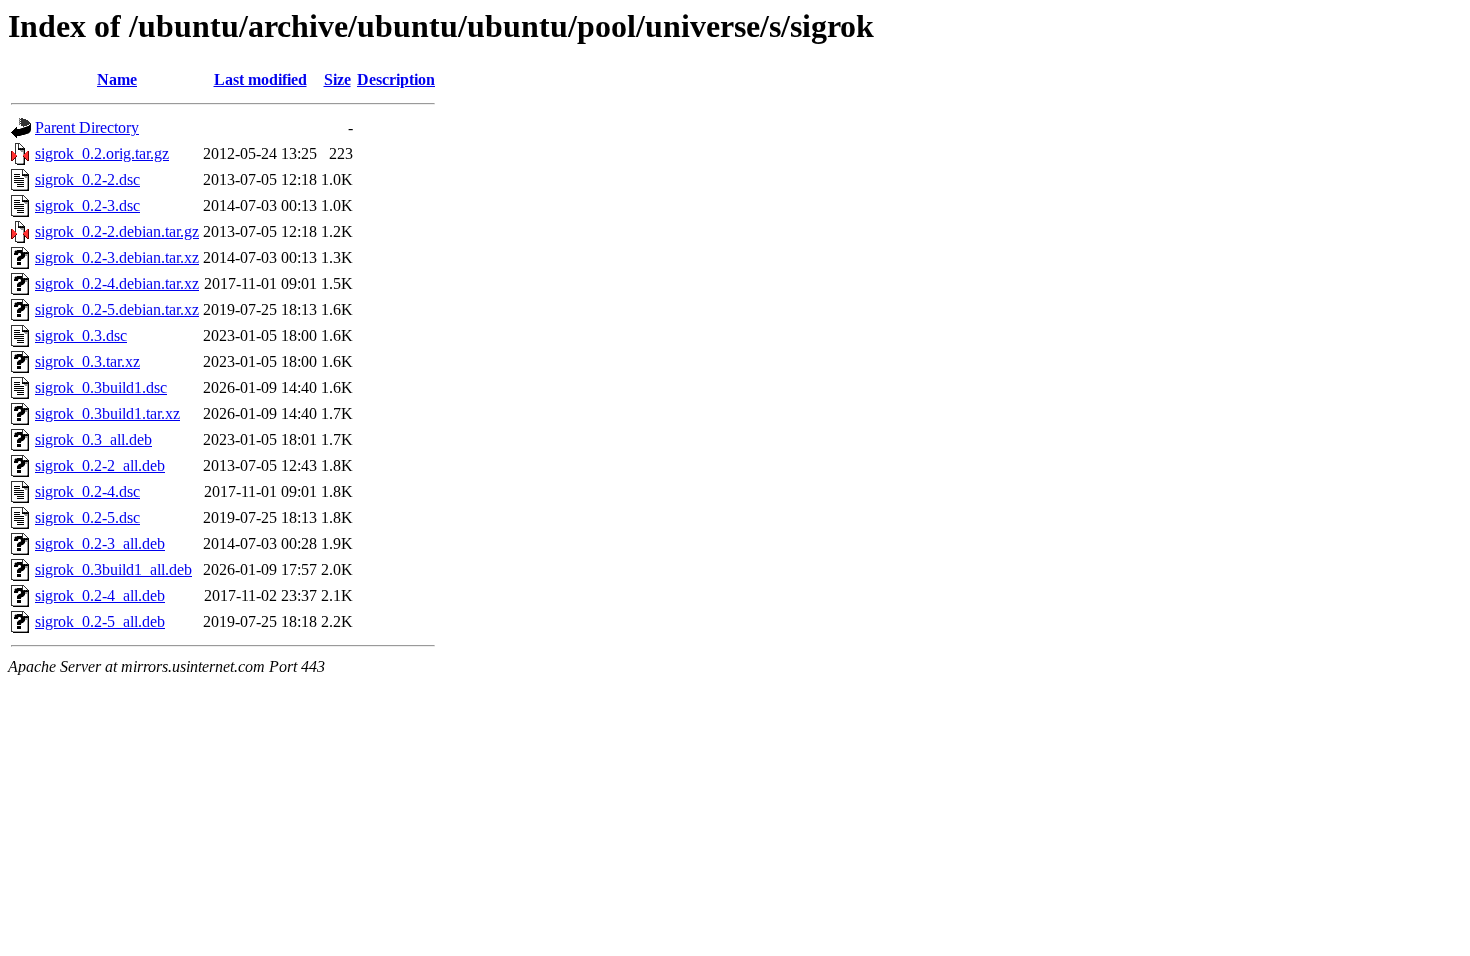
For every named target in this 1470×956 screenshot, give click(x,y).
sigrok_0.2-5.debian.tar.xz (117, 309)
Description (396, 79)
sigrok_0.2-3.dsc (87, 205)
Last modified (260, 79)
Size (337, 79)
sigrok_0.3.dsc (81, 335)
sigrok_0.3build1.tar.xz (107, 413)
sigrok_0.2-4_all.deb (100, 595)
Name (117, 79)
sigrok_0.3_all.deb (93, 439)
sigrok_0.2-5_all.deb (100, 621)
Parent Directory (87, 127)
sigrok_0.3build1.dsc (101, 387)
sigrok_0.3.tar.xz (87, 361)
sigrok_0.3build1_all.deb (113, 569)
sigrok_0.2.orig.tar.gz (102, 153)
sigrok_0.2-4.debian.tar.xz (117, 283)
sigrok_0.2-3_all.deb (100, 543)
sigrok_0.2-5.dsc (87, 517)
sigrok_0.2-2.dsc (87, 179)
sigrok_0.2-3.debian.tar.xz (117, 257)
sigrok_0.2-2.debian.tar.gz (117, 231)
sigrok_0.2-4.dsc (87, 491)
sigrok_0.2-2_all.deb (100, 465)
